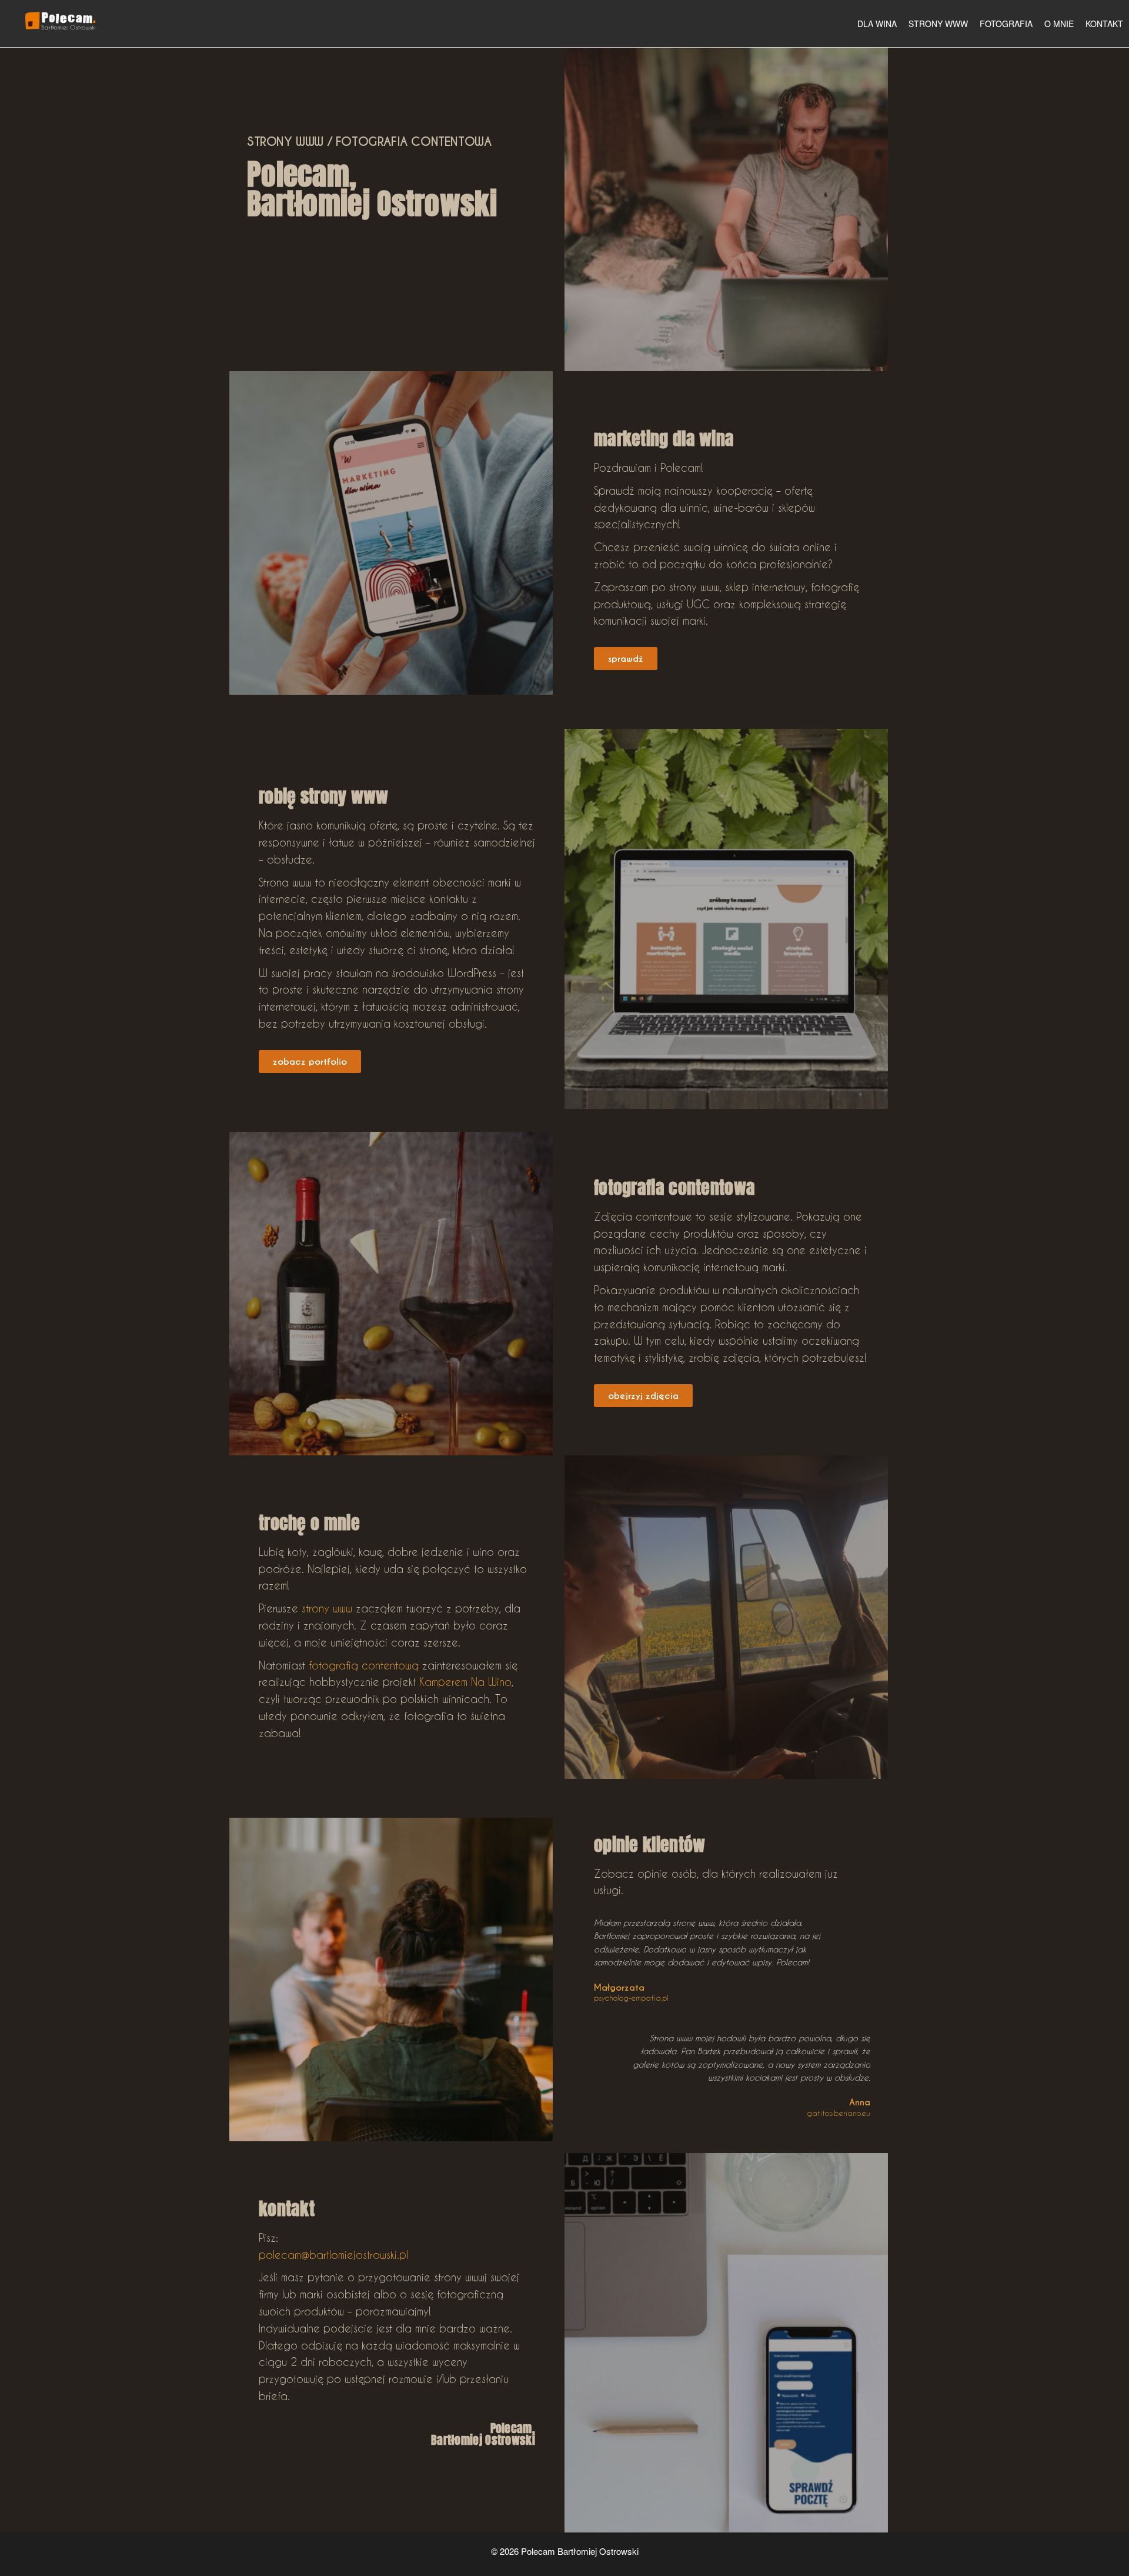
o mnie (1059, 24)
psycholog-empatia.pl (631, 1998)
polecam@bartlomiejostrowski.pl (333, 2255)
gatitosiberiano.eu (839, 2113)
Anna (860, 2102)
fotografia (1006, 24)
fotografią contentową (364, 1665)
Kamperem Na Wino (465, 1682)
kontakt (1104, 24)
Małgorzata (619, 1987)
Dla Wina (877, 24)
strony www (938, 24)
